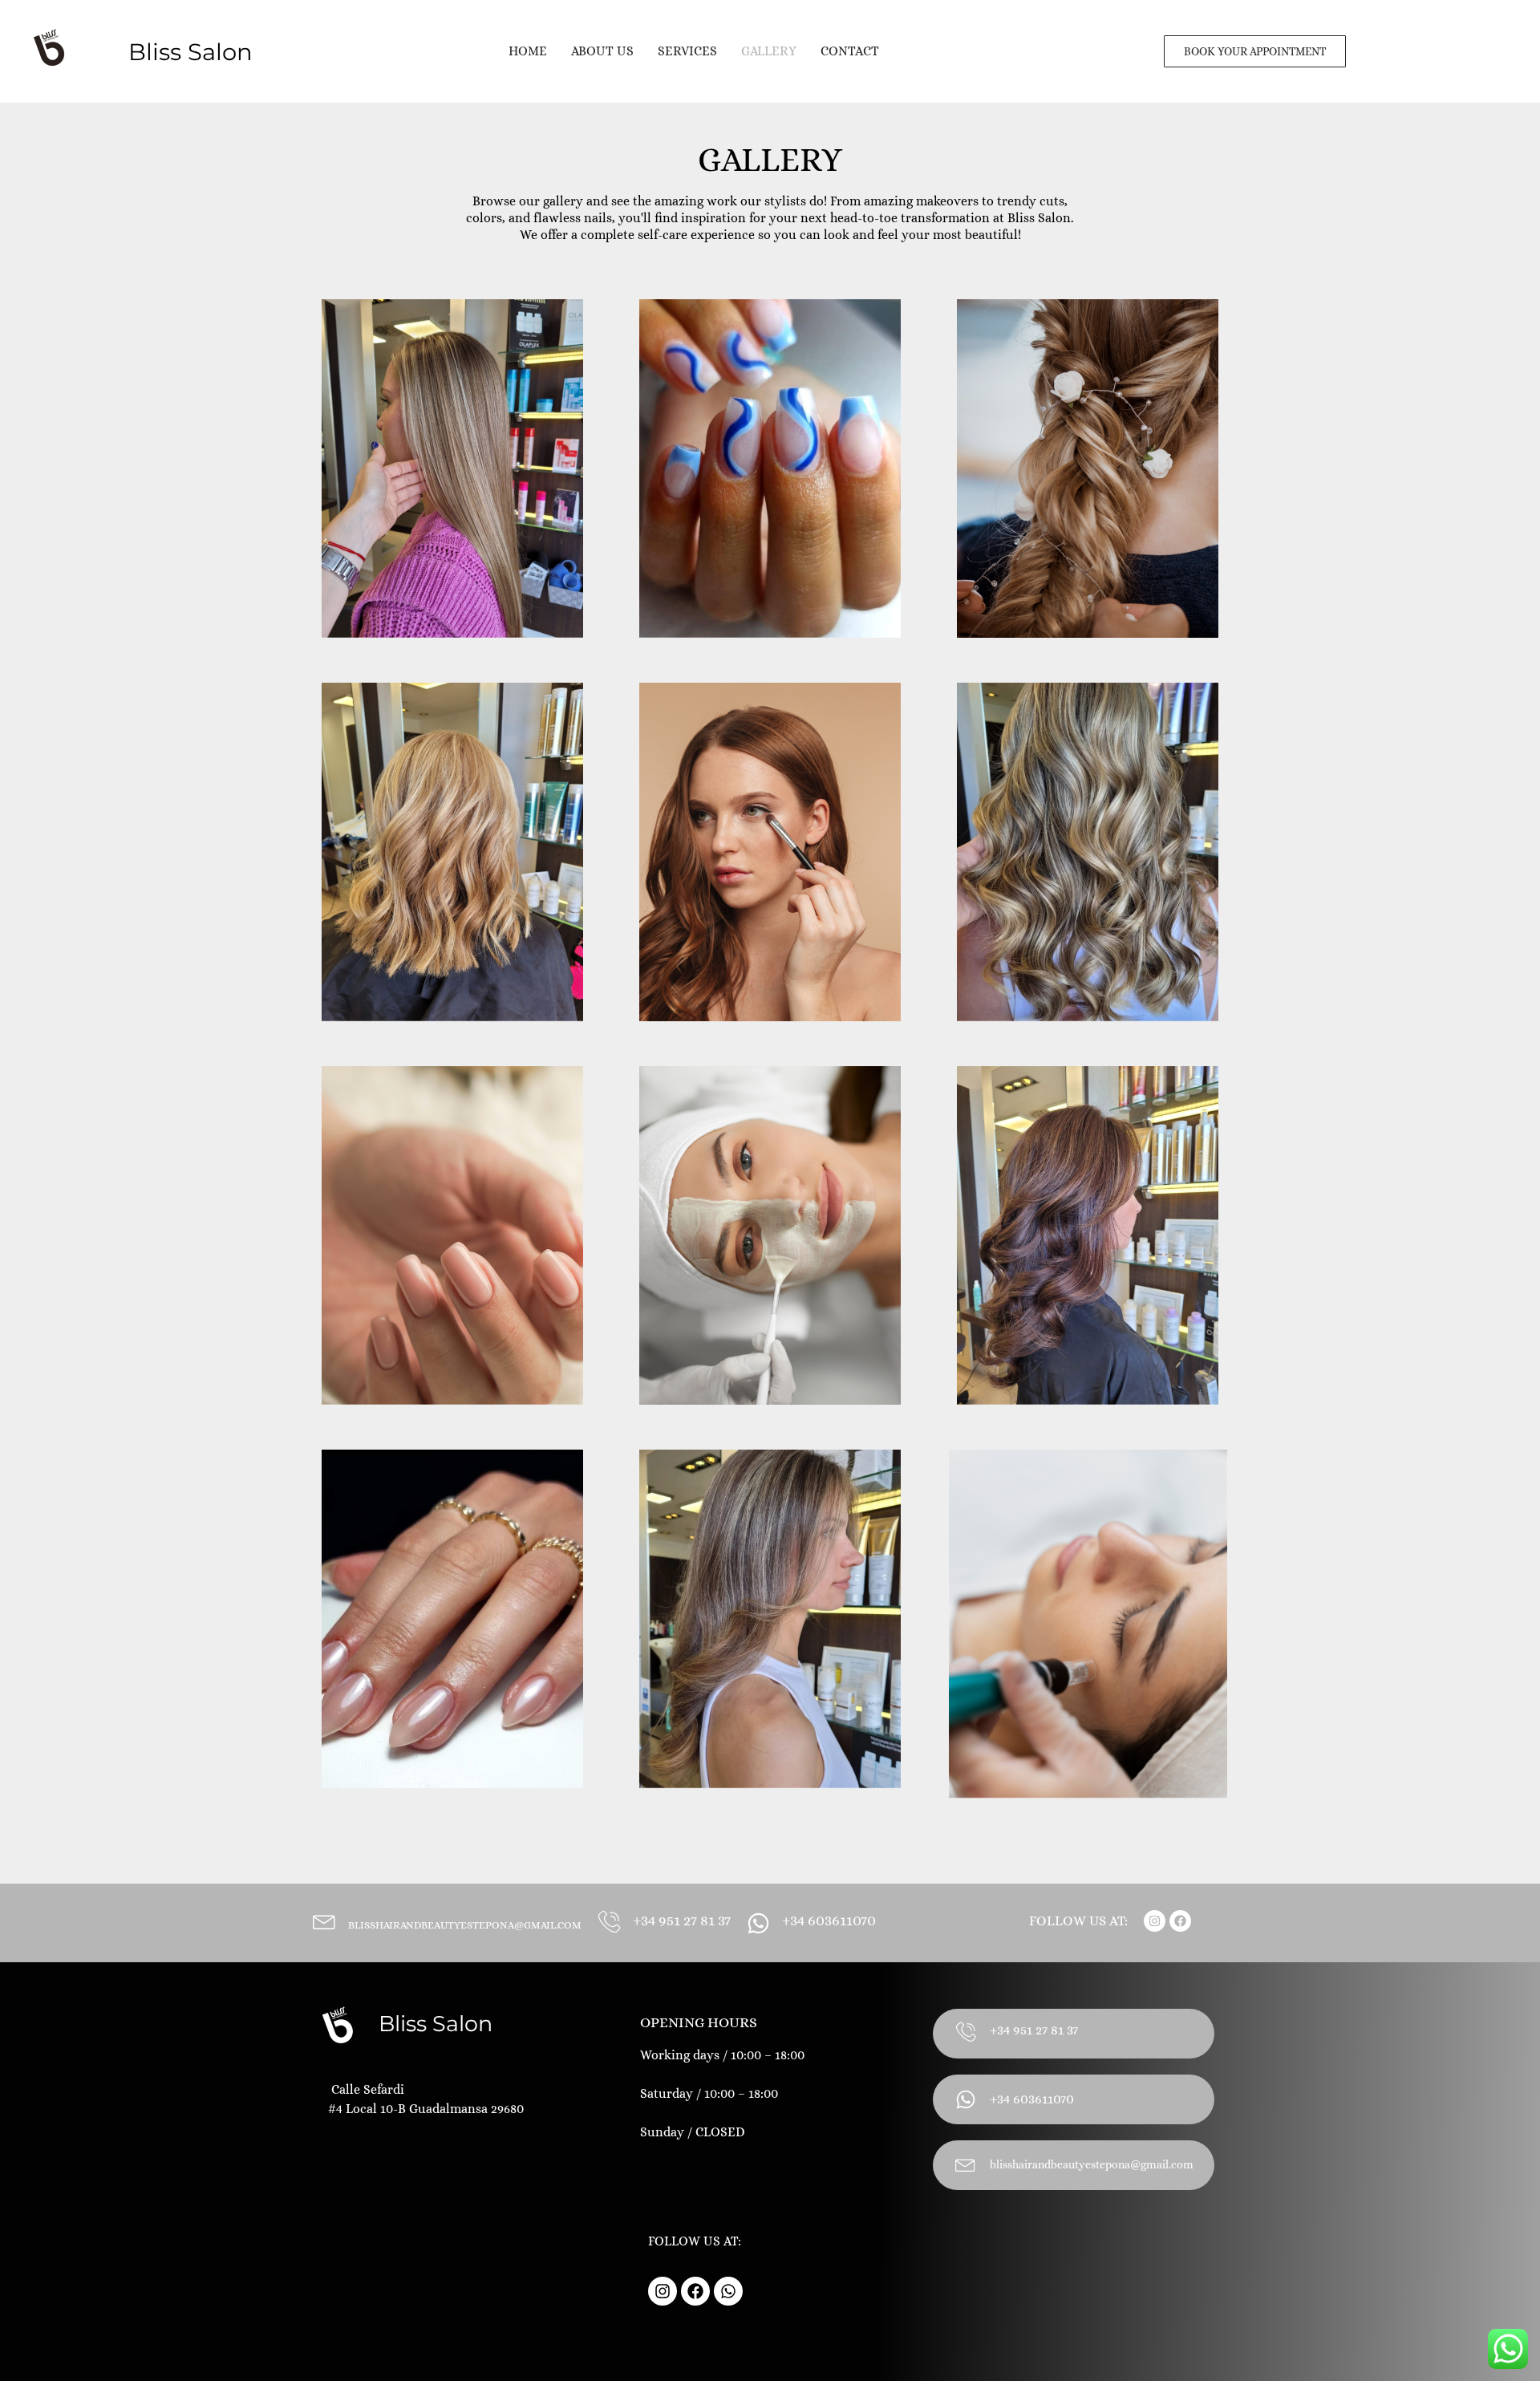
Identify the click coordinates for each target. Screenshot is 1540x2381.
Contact (850, 51)
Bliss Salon (436, 2024)
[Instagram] (1155, 1921)
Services (687, 51)
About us (602, 51)
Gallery (769, 51)
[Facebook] (1180, 1921)
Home (528, 51)
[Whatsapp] (728, 2291)
